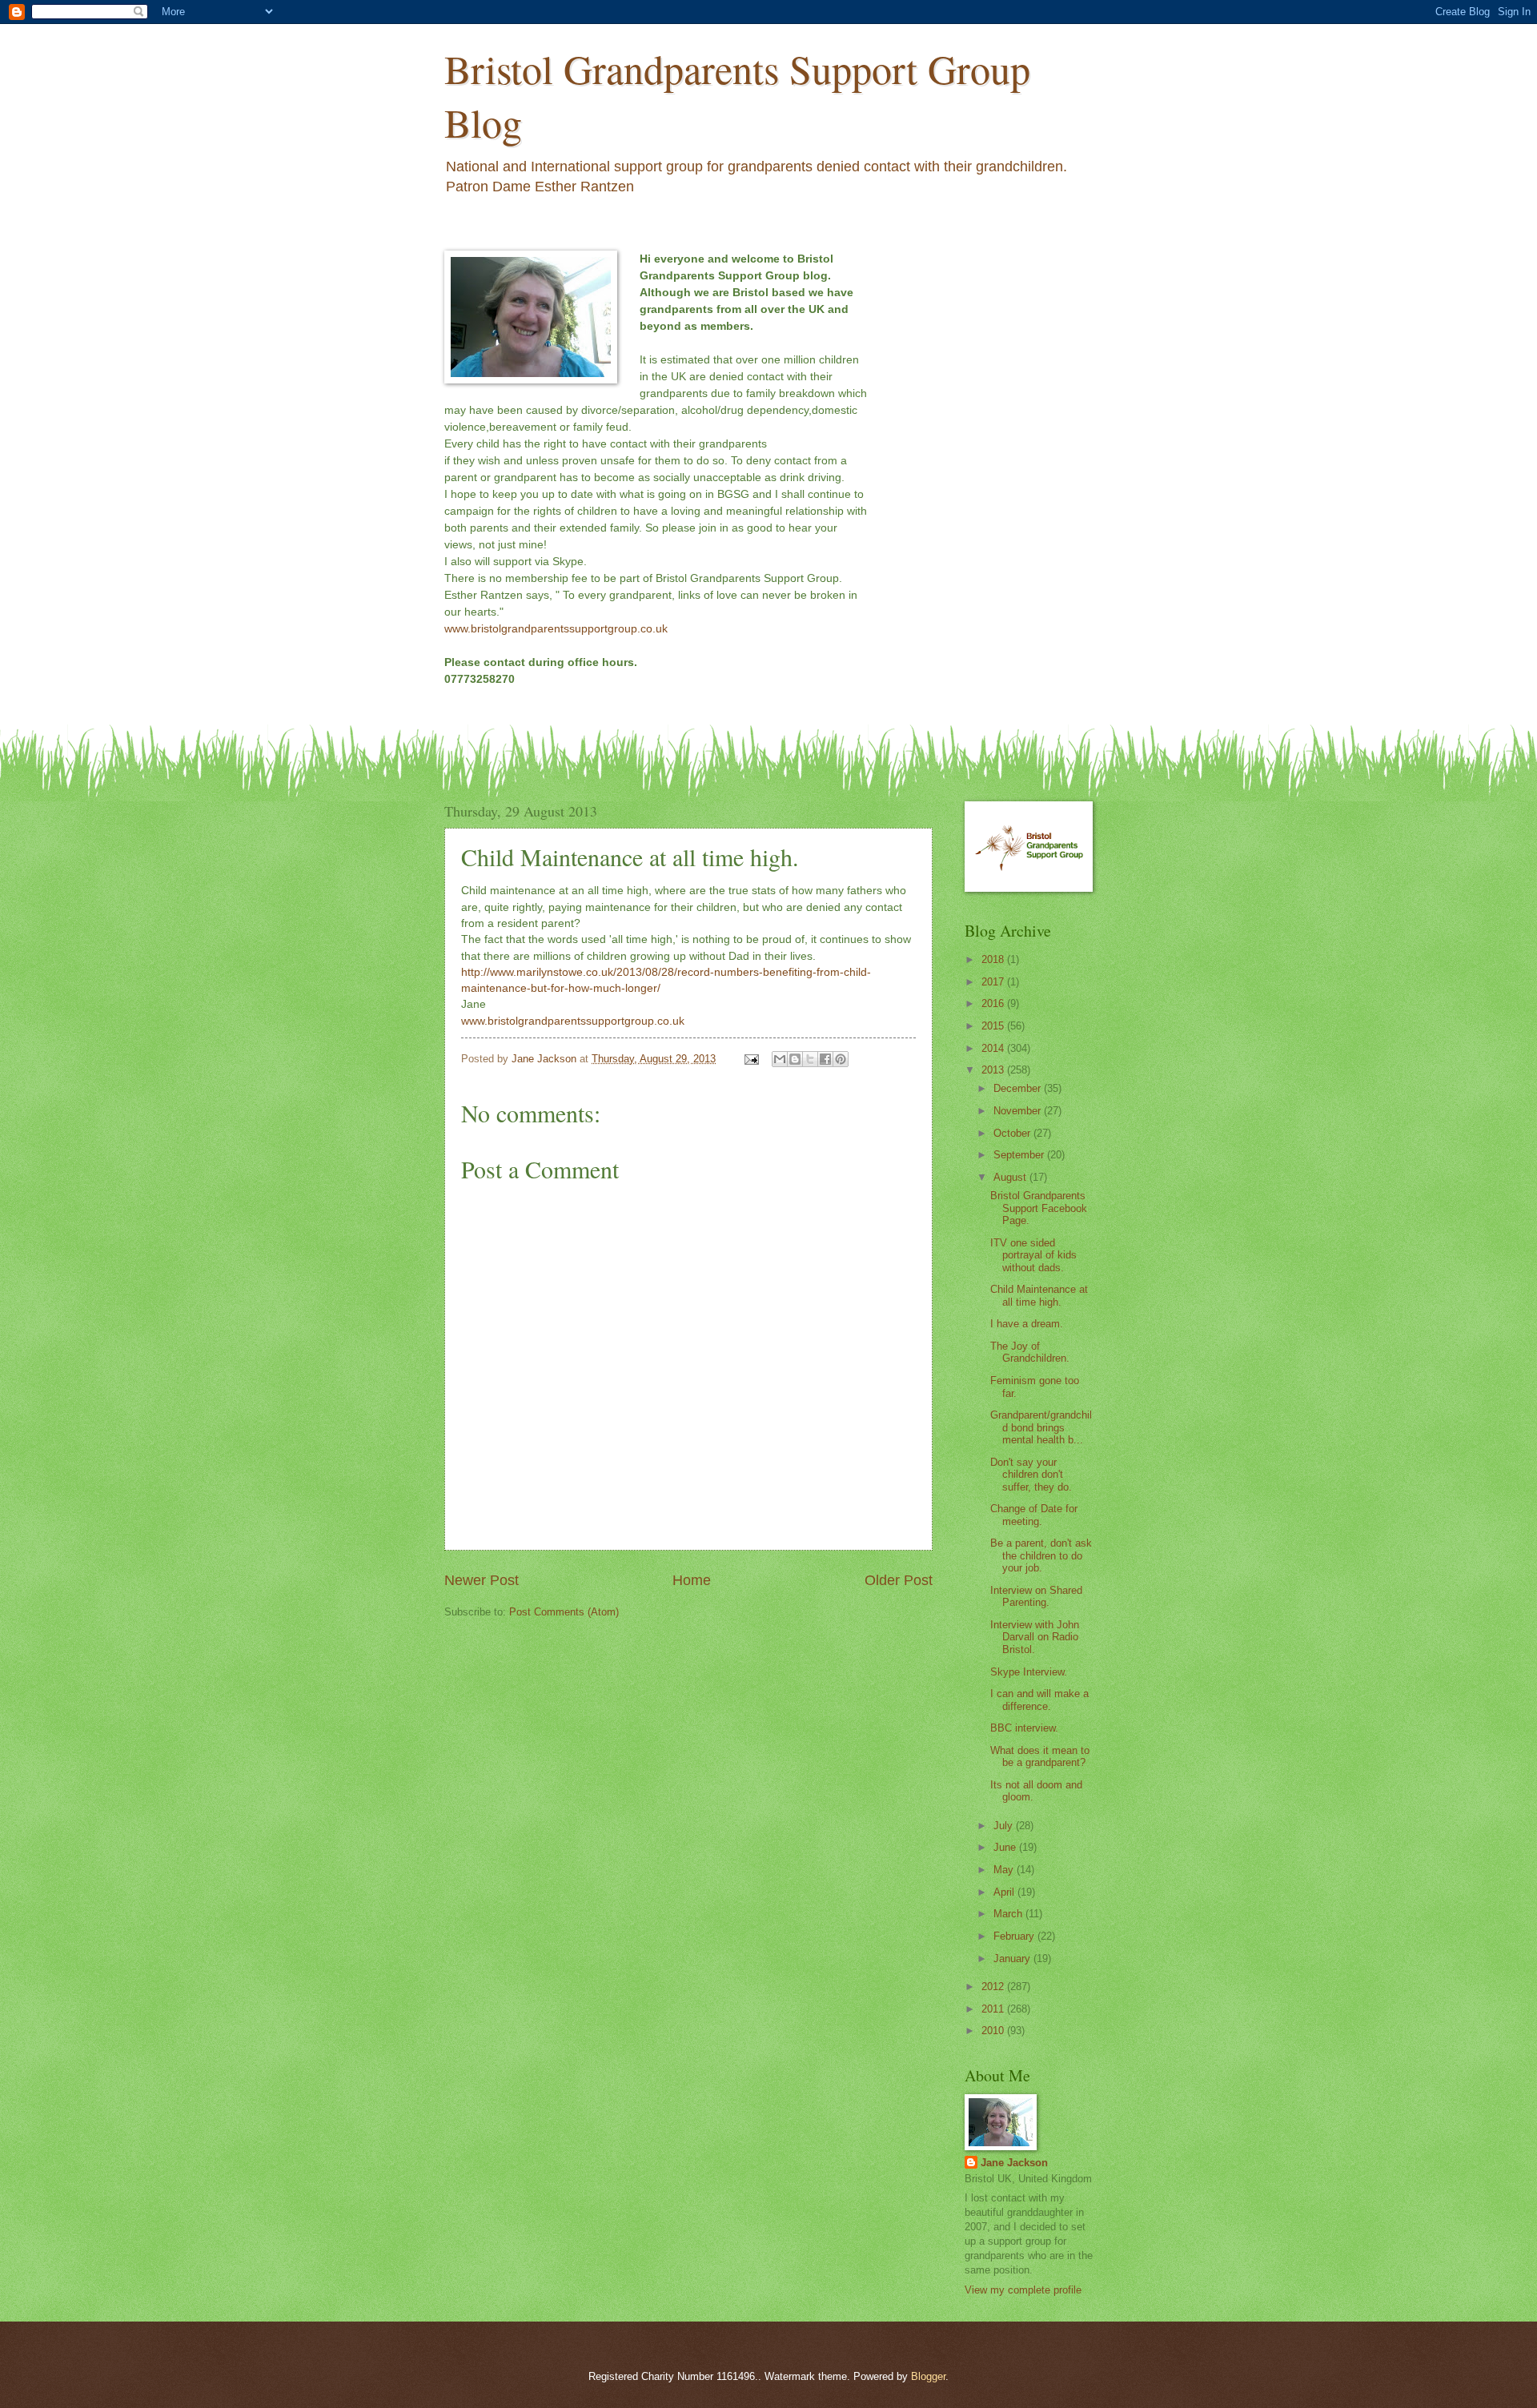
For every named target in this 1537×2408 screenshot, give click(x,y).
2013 (994, 1070)
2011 (994, 2009)
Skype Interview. (1029, 1672)
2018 (994, 959)
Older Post (899, 1580)
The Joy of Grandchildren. (1030, 1352)
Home (692, 1580)
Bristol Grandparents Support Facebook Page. (1039, 1208)
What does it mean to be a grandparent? (1040, 1756)
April (1005, 1892)
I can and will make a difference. (1039, 1700)
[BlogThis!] (795, 1059)
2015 (994, 1026)
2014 (994, 1048)
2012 (994, 1987)
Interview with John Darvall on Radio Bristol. (1035, 1637)
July (1005, 1826)
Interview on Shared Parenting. (1036, 1596)
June (1006, 1847)
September (1020, 1155)
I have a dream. (1027, 1324)
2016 (994, 1003)
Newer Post (482, 1580)
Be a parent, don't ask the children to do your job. (1041, 1555)
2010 (994, 2031)
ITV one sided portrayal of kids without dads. (1033, 1255)
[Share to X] (810, 1059)
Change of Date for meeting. (1034, 1515)
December (1019, 1088)
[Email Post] (751, 1059)
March (1009, 1914)
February (1015, 1936)
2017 (994, 982)
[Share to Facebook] (825, 1059)
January (1013, 1959)
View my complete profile (1023, 2290)
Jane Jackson (1014, 2163)
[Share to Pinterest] (841, 1059)
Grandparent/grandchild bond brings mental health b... (1041, 1427)
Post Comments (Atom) (564, 1612)
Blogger (928, 2376)
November (1019, 1111)
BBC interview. (1024, 1728)
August (1011, 1177)
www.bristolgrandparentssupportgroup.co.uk (556, 628)
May (1005, 1870)
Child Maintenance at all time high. (1039, 1295)
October (1013, 1133)
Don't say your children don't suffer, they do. (1031, 1475)
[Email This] (780, 1059)
